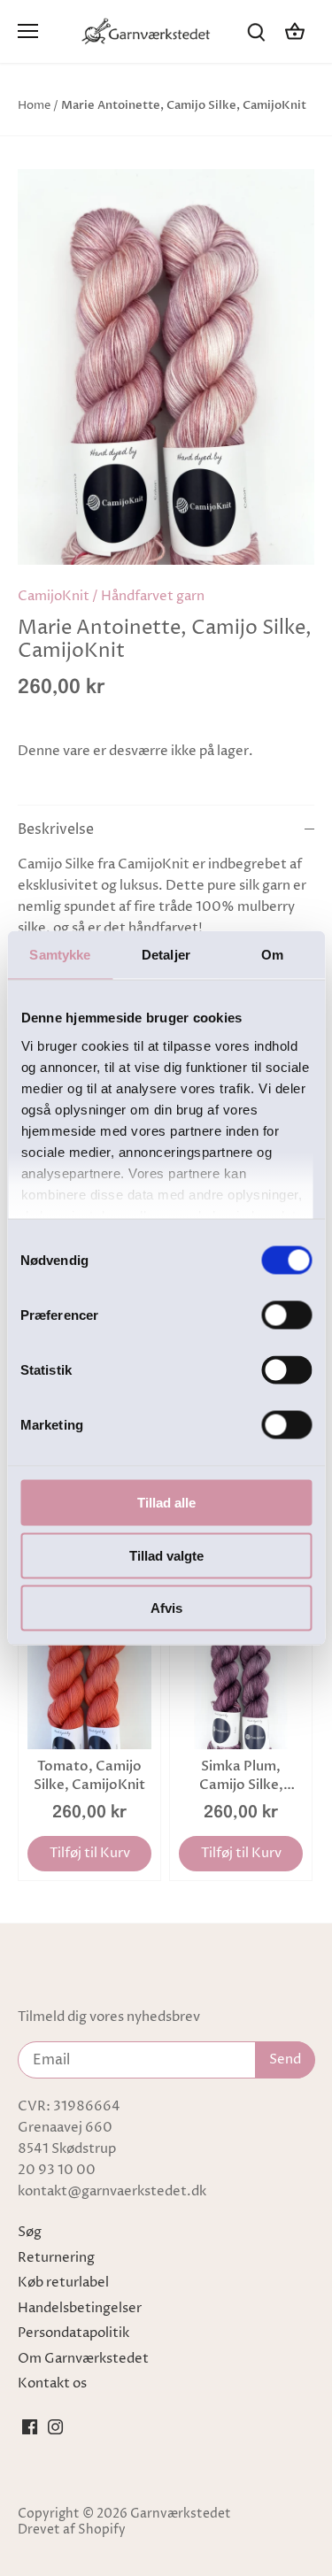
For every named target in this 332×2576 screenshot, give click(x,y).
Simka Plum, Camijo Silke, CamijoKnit (241, 1776)
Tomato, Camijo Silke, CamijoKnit (89, 1775)
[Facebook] (30, 2427)
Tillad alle (166, 1503)
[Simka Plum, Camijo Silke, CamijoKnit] (241, 1687)
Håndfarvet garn (153, 596)
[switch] (286, 1315)
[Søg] (256, 31)
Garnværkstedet (181, 2514)
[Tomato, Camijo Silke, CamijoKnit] (89, 1687)
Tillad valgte (166, 1555)
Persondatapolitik (73, 2333)
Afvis (166, 1608)
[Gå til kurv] (295, 31)
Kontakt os (52, 2383)
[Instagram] (55, 2427)
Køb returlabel (63, 2283)
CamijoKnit (54, 596)
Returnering (56, 2258)
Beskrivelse (56, 830)
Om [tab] (272, 955)
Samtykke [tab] (60, 955)
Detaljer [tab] (166, 955)
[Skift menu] (28, 31)
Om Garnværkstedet (83, 2359)
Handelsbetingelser (80, 2308)
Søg (30, 2232)
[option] (166, 367)
